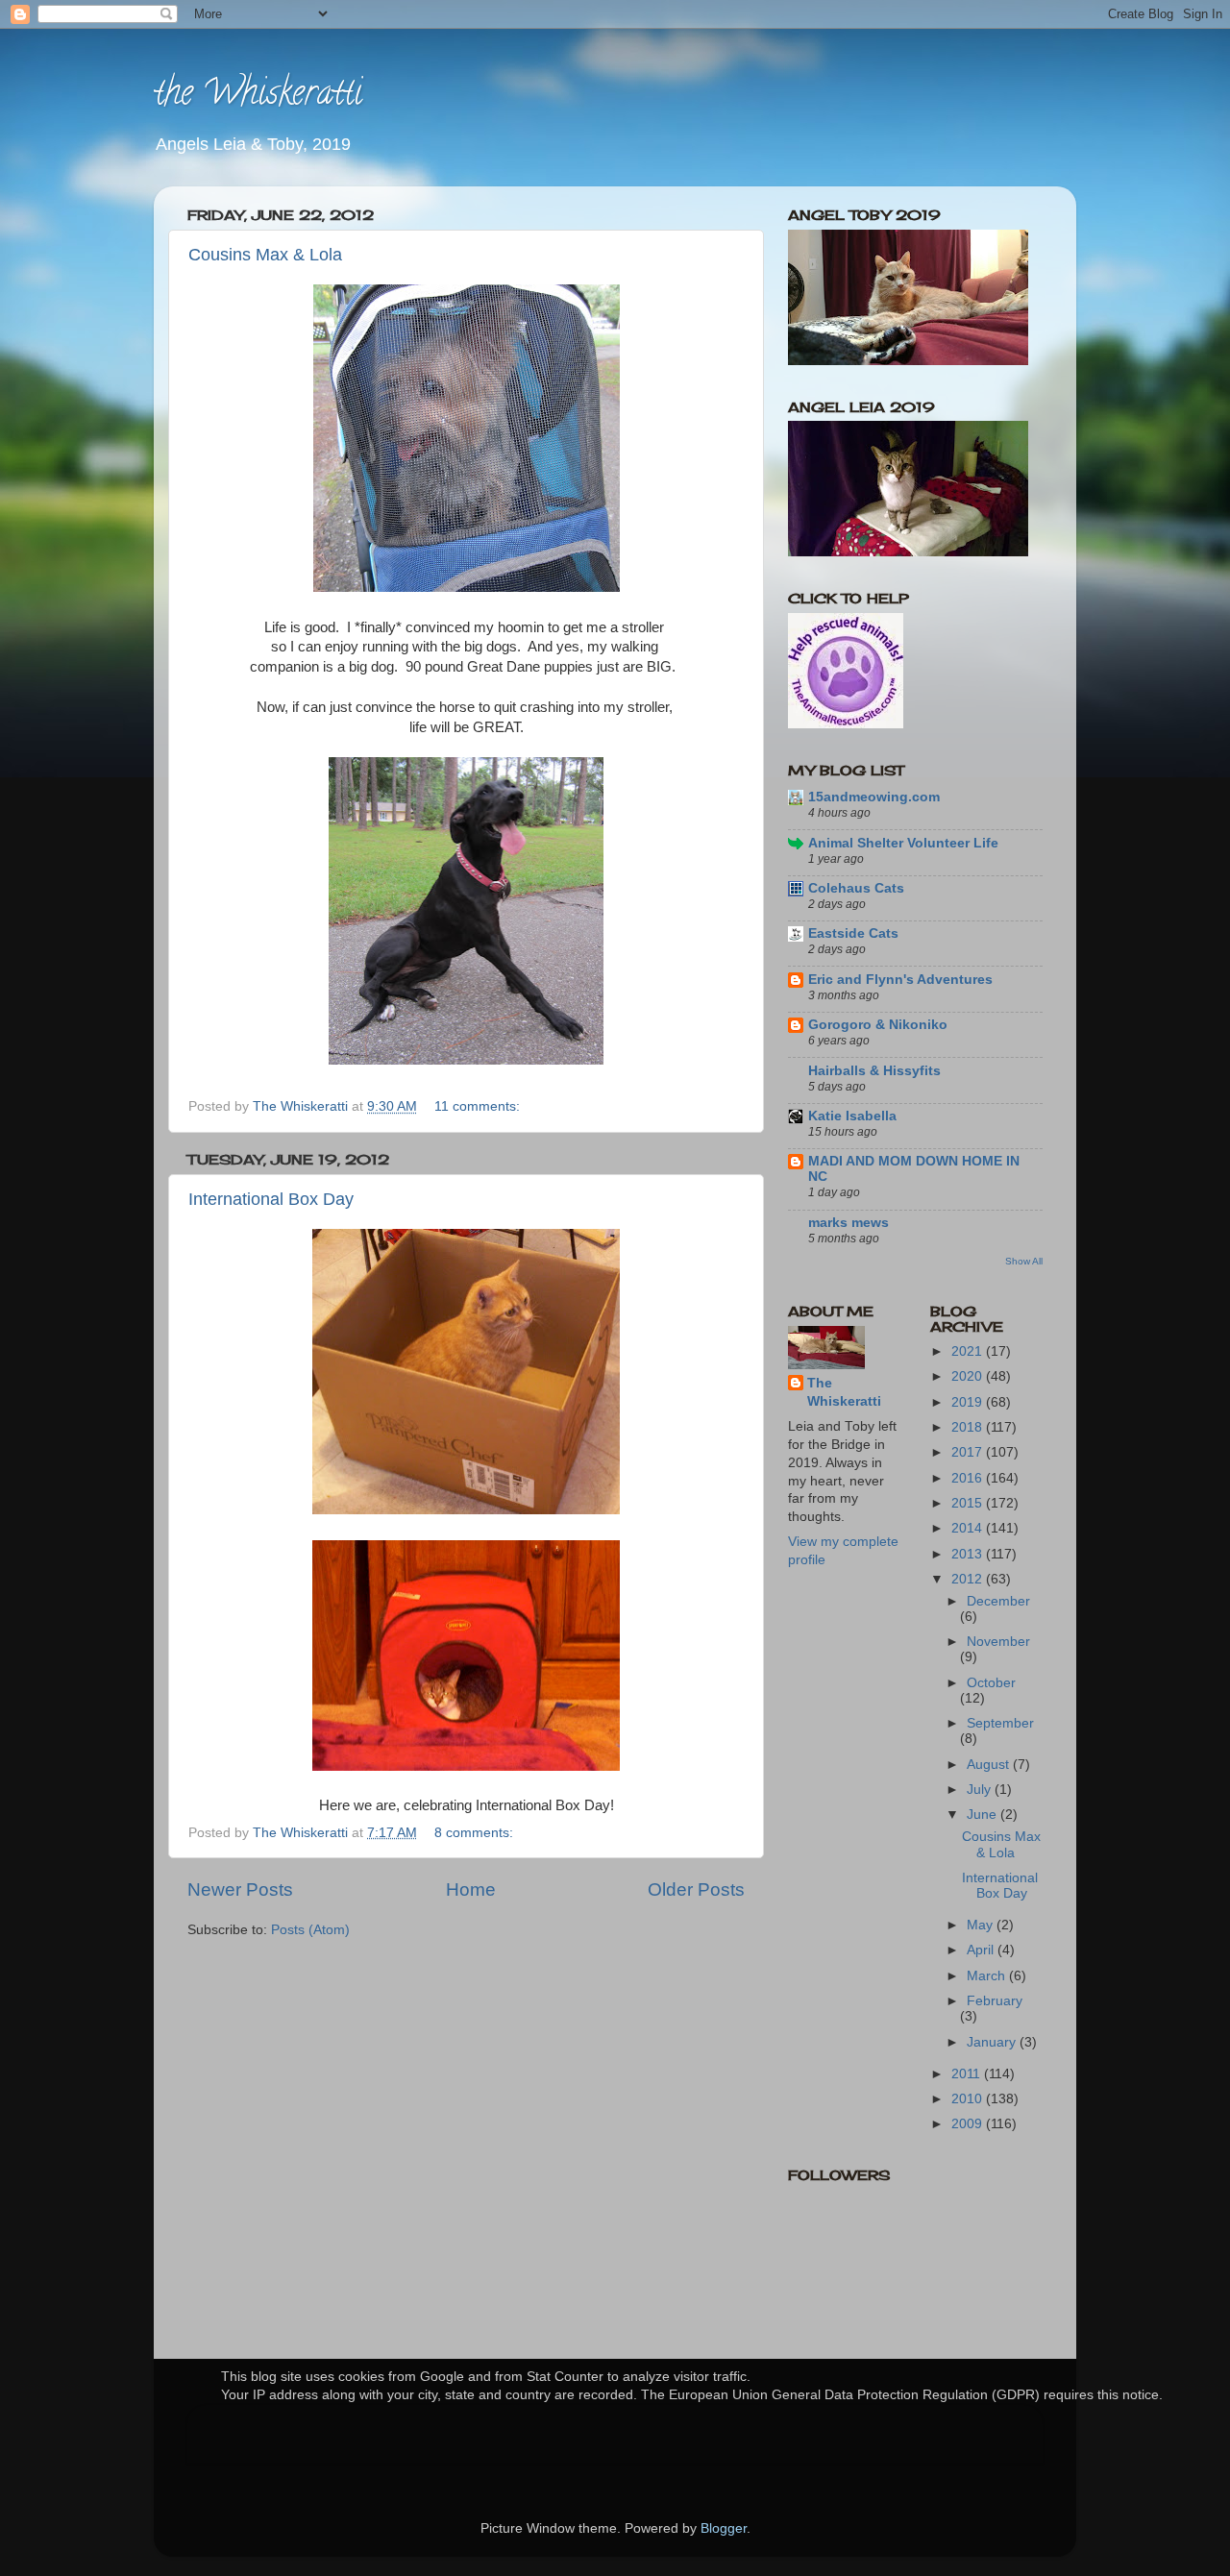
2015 (969, 1503)
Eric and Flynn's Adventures (900, 980)
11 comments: (479, 1106)
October (991, 1683)
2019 (969, 1402)
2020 (969, 1376)
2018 (969, 1427)
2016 (969, 1478)
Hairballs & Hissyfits (874, 1071)
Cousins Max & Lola (265, 255)
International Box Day (271, 1199)
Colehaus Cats (856, 888)
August (990, 1765)
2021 (969, 1351)
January (993, 2042)
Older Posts (696, 1889)
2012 (969, 1579)
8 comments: (476, 1833)
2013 (969, 1554)
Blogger (724, 2528)
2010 (969, 2099)
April (982, 1950)
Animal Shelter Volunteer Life (903, 843)
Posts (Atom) (310, 1930)
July (981, 1790)
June (984, 1815)
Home (471, 1889)
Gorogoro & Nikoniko (878, 1025)
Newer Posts (240, 1889)
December (998, 1601)
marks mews (849, 1223)
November (998, 1642)
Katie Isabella (852, 1116)
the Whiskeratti (258, 96)
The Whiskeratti (844, 1392)
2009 (969, 2124)
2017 (969, 1452)
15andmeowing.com (874, 797)
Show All (1024, 1261)
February (995, 2001)
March (988, 1976)
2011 (968, 2074)
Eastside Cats (853, 933)
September (1000, 1723)
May (982, 1925)
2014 (969, 1528)
